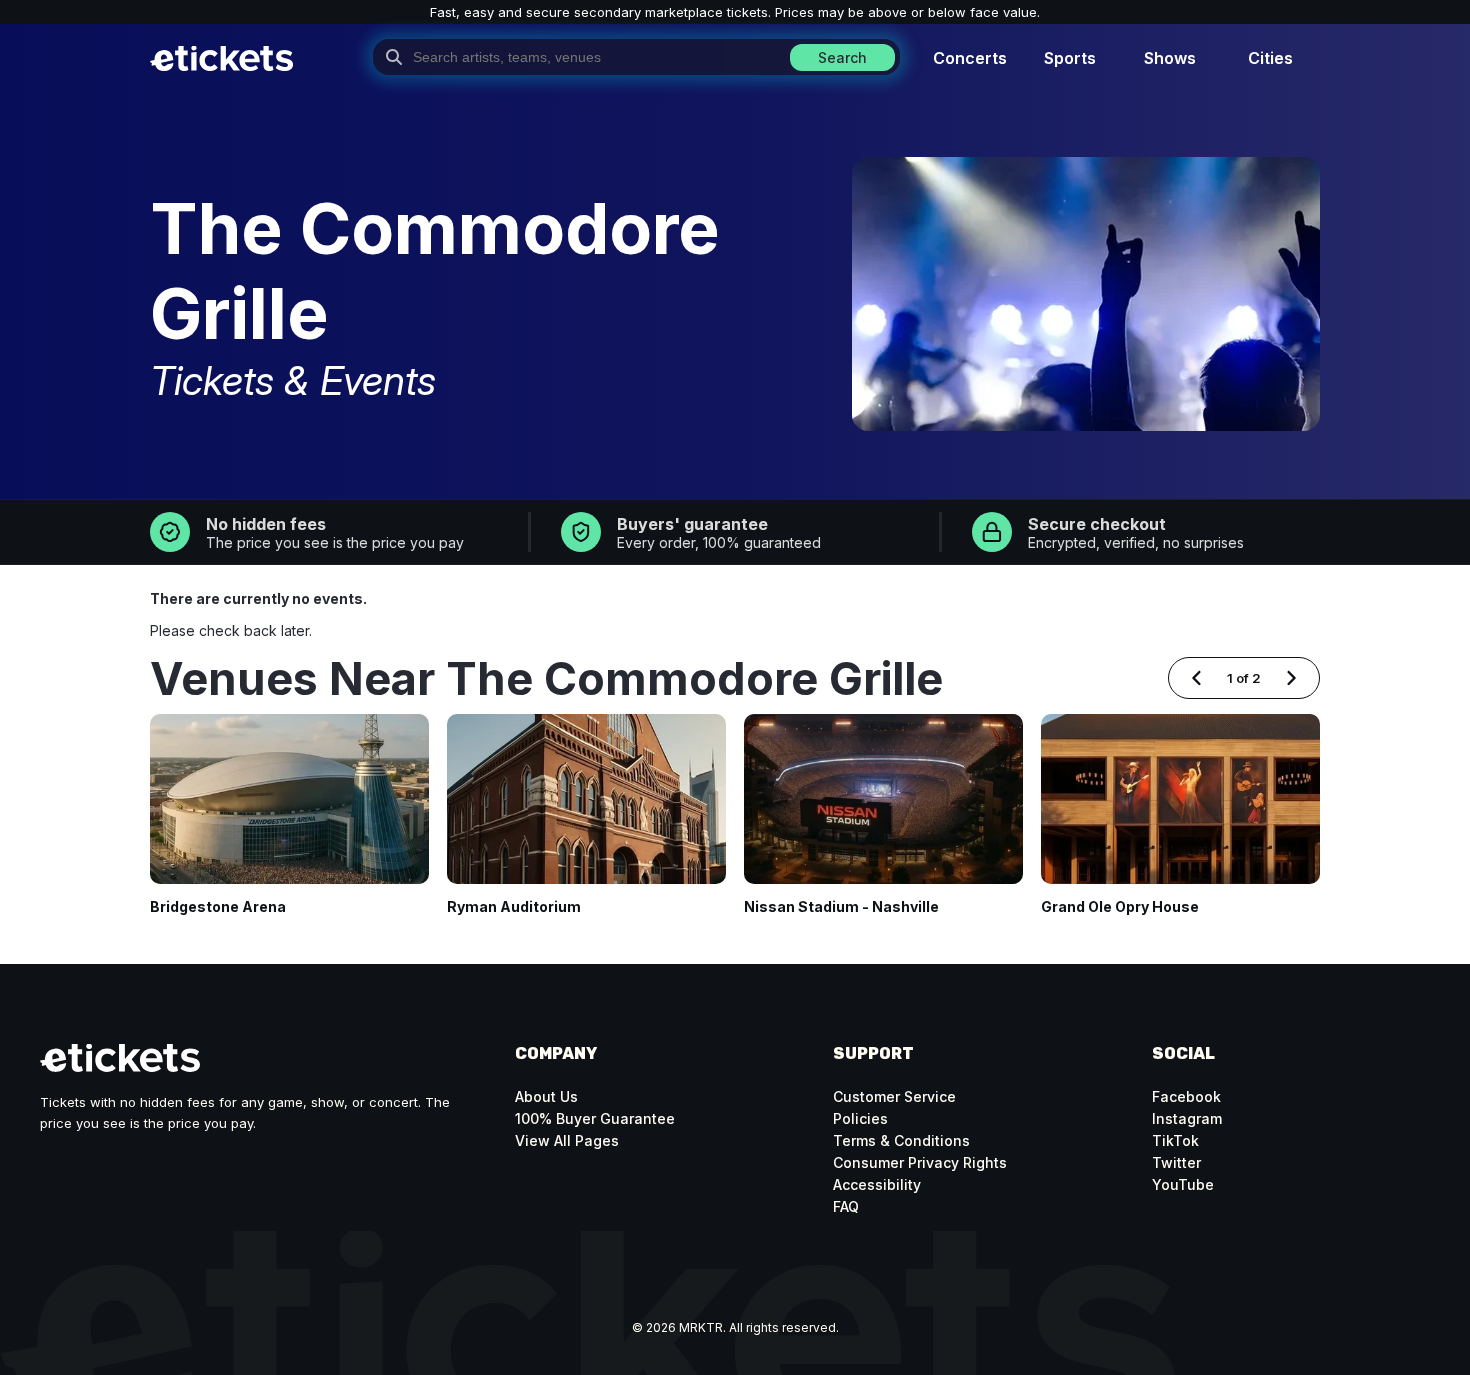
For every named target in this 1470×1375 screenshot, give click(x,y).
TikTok (1175, 1140)
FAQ (846, 1206)
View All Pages (567, 1140)
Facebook (1186, 1096)
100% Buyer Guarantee (595, 1118)
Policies (860, 1118)
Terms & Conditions (901, 1140)
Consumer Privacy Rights (920, 1162)
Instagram (1187, 1118)
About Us (546, 1096)
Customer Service (894, 1096)
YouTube (1183, 1184)
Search (842, 57)
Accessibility (877, 1184)
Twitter (1176, 1162)
